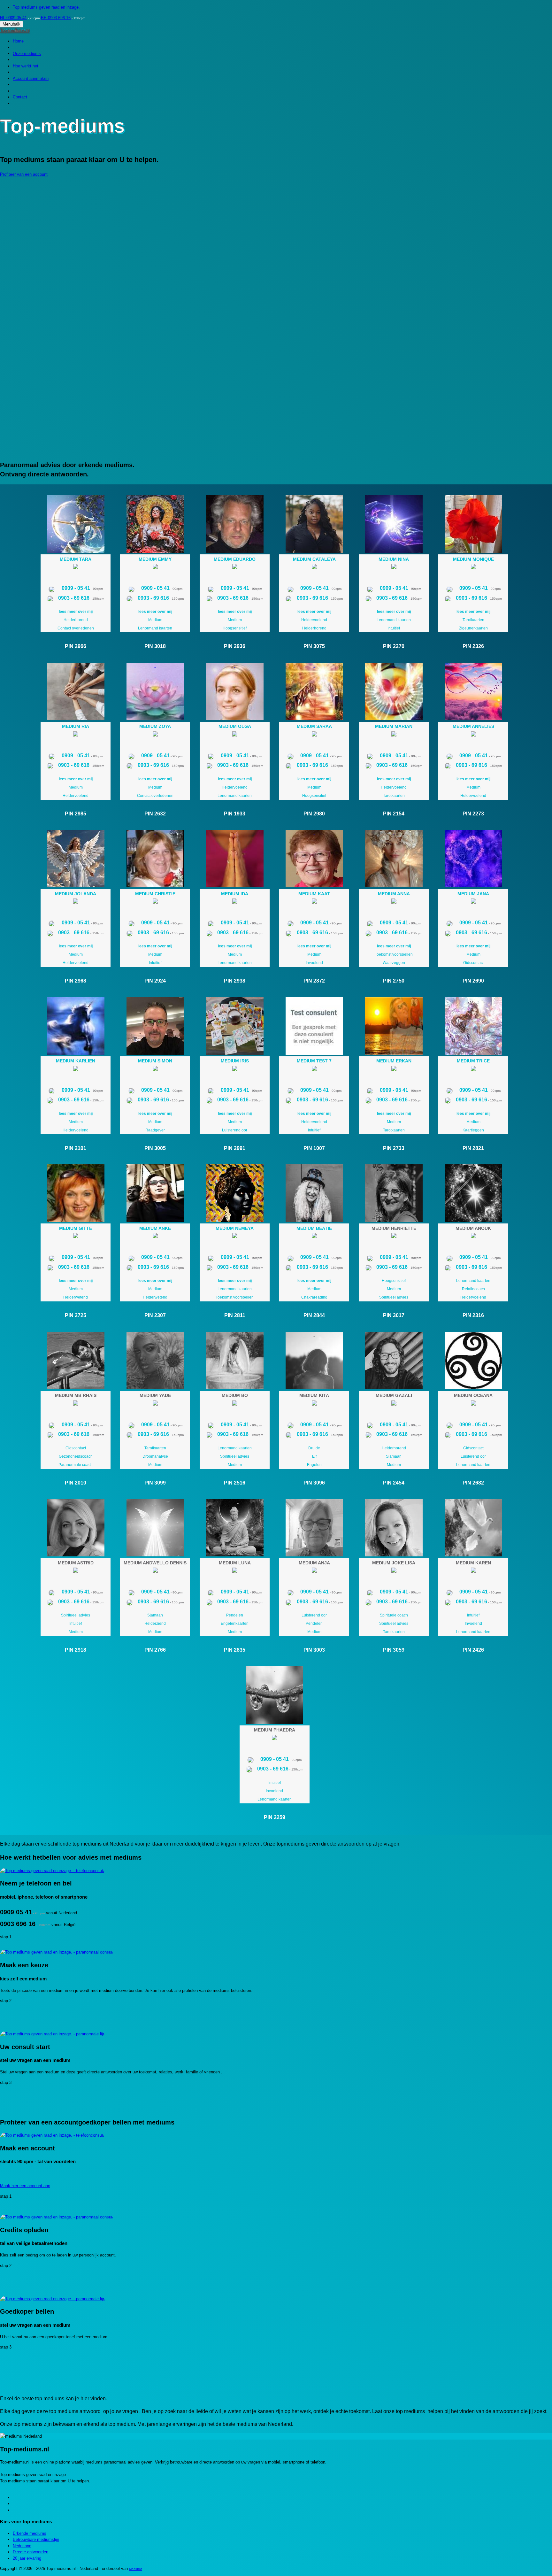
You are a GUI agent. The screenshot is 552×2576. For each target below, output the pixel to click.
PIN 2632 (155, 814)
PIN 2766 (155, 1650)
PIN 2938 (235, 981)
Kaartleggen (473, 1130)
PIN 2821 (473, 1148)
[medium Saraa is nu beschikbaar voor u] (314, 735)
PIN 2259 (275, 1817)
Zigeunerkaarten (473, 628)
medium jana (473, 894)
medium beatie (314, 1228)
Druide (314, 1448)
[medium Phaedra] (275, 1695)
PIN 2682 (473, 1483)
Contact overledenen (76, 628)
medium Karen (473, 1563)
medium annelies (473, 726)
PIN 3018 (155, 646)
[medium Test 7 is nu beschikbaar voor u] (314, 1070)
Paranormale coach (76, 1465)
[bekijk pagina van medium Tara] (76, 524)
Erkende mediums (30, 2533)
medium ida (235, 894)
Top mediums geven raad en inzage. (46, 7)
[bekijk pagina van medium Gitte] (76, 1193)
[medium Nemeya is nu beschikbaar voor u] (235, 1237)
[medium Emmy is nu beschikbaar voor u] (155, 568)
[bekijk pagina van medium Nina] (394, 524)
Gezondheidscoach (76, 1456)
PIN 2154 (394, 814)
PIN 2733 (394, 1148)
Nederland (22, 2546)
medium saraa (314, 726)
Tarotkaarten (473, 620)
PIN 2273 (473, 814)
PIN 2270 (394, 646)
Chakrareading (314, 1297)
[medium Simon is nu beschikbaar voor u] (155, 1070)
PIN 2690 (473, 981)
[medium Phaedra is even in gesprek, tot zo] (274, 1739)
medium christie (155, 894)
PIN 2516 (235, 1483)
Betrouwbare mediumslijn (36, 2539)
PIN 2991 (235, 1148)
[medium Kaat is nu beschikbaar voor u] (314, 902)
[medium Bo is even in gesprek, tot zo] (235, 1404)
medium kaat (314, 894)
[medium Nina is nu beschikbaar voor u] (394, 568)
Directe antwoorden (31, 2552)
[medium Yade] (155, 1361)
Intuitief (394, 628)
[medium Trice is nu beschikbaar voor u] (473, 1070)
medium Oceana (473, 1395)
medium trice (473, 1061)
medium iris (235, 1061)
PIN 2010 (76, 1483)
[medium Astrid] (76, 1528)
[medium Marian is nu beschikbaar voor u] (394, 735)
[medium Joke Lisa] (394, 1528)
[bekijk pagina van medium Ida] (235, 859)
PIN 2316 (473, 1315)
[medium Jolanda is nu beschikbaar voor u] (76, 902)
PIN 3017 (394, 1315)
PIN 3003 (314, 1650)
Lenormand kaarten (155, 628)
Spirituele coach (394, 1615)
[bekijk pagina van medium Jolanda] (76, 859)
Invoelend (314, 963)
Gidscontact (473, 963)
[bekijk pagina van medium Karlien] (76, 1026)
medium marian (394, 726)
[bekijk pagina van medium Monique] (473, 524)
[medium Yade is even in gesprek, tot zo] (155, 1404)
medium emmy (155, 559)
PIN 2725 (76, 1315)
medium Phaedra (275, 1730)
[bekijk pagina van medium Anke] (155, 1193)
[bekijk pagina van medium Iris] (235, 1026)
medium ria (76, 726)
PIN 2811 (235, 1315)
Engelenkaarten (235, 1623)
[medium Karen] (473, 1528)
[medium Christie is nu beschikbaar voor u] (155, 902)
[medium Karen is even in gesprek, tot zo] (473, 1571)
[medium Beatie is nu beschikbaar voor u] (314, 1237)
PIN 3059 (394, 1650)
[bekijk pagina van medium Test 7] (314, 1026)
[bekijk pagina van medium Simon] (155, 1026)
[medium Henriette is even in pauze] (394, 1237)
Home (18, 41)
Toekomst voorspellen (394, 954)
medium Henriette (394, 1228)
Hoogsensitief (235, 628)
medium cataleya (314, 559)
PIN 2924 (155, 981)
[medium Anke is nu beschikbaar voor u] (155, 1237)
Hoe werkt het (26, 66)
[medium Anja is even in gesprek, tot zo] (314, 1571)
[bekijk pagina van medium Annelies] (473, 691)
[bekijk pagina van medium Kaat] (314, 859)
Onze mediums (27, 54)
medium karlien (76, 1061)
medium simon (155, 1061)
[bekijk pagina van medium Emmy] (155, 524)
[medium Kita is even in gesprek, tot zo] (314, 1404)
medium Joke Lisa (394, 1563)
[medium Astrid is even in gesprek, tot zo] (76, 1571)
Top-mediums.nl (15, 31)
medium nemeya (235, 1228)
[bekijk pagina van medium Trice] (473, 1026)
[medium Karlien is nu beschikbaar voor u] (76, 1070)
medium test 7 (314, 1061)
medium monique (473, 559)
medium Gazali (394, 1395)
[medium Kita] (314, 1361)
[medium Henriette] (394, 1193)
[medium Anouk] (473, 1193)
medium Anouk (473, 1228)
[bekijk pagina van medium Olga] (235, 691)
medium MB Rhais (76, 1395)
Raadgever (155, 1130)
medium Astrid (76, 1563)
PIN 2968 (76, 981)
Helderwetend (76, 1297)
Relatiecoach (473, 1289)
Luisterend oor (235, 1130)
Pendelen (235, 1615)
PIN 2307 (155, 1315)
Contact (20, 97)
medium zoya (155, 726)
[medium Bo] (235, 1361)
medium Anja (314, 1563)
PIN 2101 (76, 1148)
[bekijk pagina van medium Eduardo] (235, 524)
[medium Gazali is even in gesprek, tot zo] (394, 1404)
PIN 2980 (314, 814)
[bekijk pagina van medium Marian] (394, 691)
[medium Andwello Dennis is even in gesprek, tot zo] (155, 1571)
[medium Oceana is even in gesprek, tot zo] (473, 1404)
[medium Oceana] (473, 1361)
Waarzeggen (394, 963)
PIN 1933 (235, 814)
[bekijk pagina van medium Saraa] (314, 691)
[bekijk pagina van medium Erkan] (394, 1026)
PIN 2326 (473, 646)
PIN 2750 (394, 981)
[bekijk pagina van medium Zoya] (155, 691)
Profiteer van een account (24, 174)
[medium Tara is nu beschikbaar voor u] (76, 568)
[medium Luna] (235, 1528)
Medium (155, 620)
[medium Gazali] (394, 1361)
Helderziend (155, 1623)
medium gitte (76, 1228)
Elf (314, 1456)
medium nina (394, 559)
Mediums (136, 2569)
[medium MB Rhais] (76, 1361)
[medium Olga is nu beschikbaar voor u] (235, 735)
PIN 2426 (473, 1650)
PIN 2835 (235, 1650)
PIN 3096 (314, 1483)
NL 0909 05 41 (13, 18)
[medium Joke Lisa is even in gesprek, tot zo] (394, 1571)
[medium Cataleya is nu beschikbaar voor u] (314, 568)
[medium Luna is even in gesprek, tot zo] (235, 1571)
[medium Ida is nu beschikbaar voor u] (235, 902)
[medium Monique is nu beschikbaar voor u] (473, 568)
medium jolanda (76, 894)
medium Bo (235, 1395)
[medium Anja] (314, 1528)
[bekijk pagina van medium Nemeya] (235, 1193)
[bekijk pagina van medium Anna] (394, 859)
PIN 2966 (76, 646)
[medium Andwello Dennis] (155, 1528)
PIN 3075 (314, 646)
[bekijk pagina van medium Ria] (76, 691)
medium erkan (394, 1061)
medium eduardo (235, 559)
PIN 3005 (155, 1148)
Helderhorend (76, 620)
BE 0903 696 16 (56, 18)
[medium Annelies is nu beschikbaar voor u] (473, 735)
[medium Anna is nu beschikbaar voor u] (394, 902)
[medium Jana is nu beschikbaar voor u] (473, 902)
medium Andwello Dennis (155, 1563)
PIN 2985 (76, 814)
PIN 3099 (155, 1483)
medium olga (235, 726)
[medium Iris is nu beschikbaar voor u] (235, 1070)
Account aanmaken (31, 78)
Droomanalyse (155, 1456)
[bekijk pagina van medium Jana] (473, 859)
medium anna (394, 894)
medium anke (155, 1228)
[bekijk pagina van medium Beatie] (314, 1193)
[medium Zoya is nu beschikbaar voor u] (155, 735)
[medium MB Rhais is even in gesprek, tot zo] (76, 1404)
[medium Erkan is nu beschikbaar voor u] (394, 1070)
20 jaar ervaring (27, 2558)
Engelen (314, 1465)
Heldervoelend (314, 620)
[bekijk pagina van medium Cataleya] (314, 524)
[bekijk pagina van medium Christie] (155, 859)
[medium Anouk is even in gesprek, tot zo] (473, 1237)
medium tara (76, 559)
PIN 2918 (76, 1650)
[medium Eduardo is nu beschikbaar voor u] (235, 568)
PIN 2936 (235, 646)
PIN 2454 (394, 1483)
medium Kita (314, 1395)
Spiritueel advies (394, 1297)
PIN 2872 (314, 981)
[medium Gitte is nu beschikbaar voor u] (76, 1237)
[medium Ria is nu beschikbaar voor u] (76, 735)
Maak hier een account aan (25, 2186)
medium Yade (155, 1395)
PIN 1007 (314, 1148)
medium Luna (235, 1563)
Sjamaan (394, 1456)
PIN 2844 (314, 1315)
